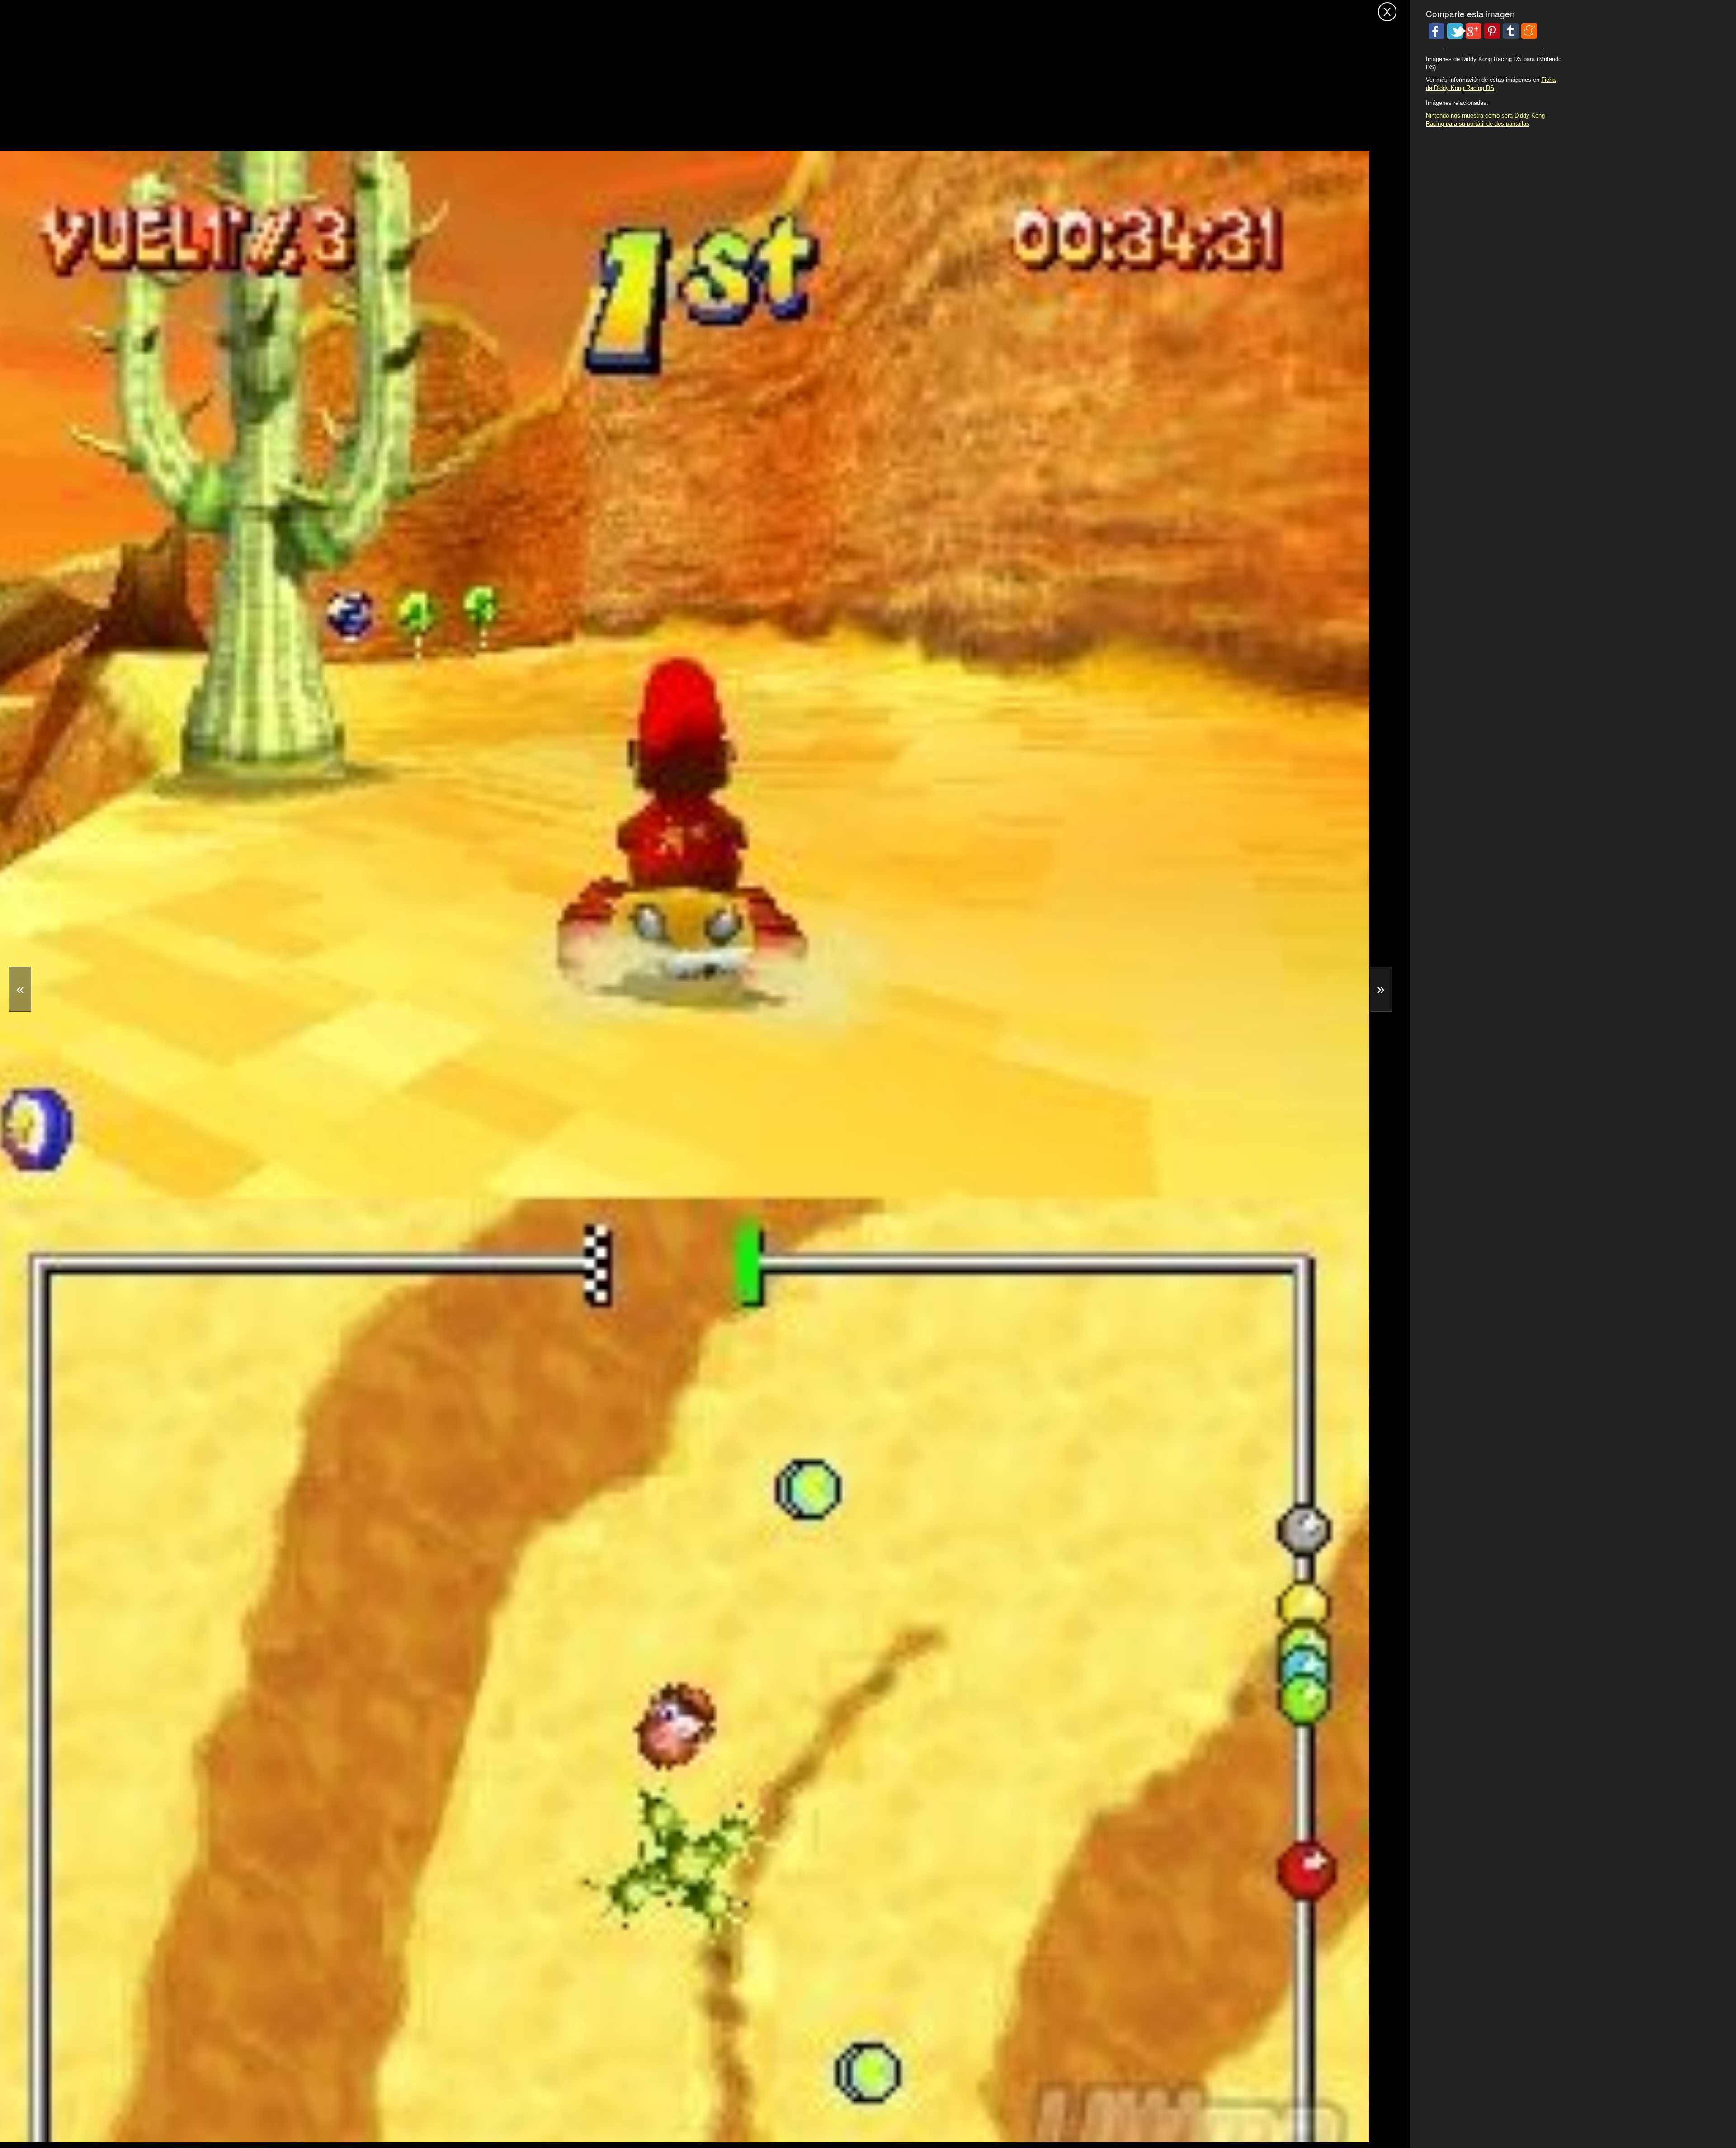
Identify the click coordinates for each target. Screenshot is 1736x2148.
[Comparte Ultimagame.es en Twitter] (1455, 31)
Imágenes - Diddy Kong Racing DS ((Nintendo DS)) (134, 10)
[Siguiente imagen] (1381, 989)
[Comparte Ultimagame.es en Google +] (1474, 31)
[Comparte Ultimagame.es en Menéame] (1529, 31)
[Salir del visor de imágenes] (1387, 12)
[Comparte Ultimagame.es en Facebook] (1436, 31)
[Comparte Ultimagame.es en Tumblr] (1511, 31)
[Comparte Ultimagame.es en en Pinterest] (1492, 31)
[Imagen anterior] (20, 989)
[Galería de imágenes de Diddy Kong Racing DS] (533, 2115)
